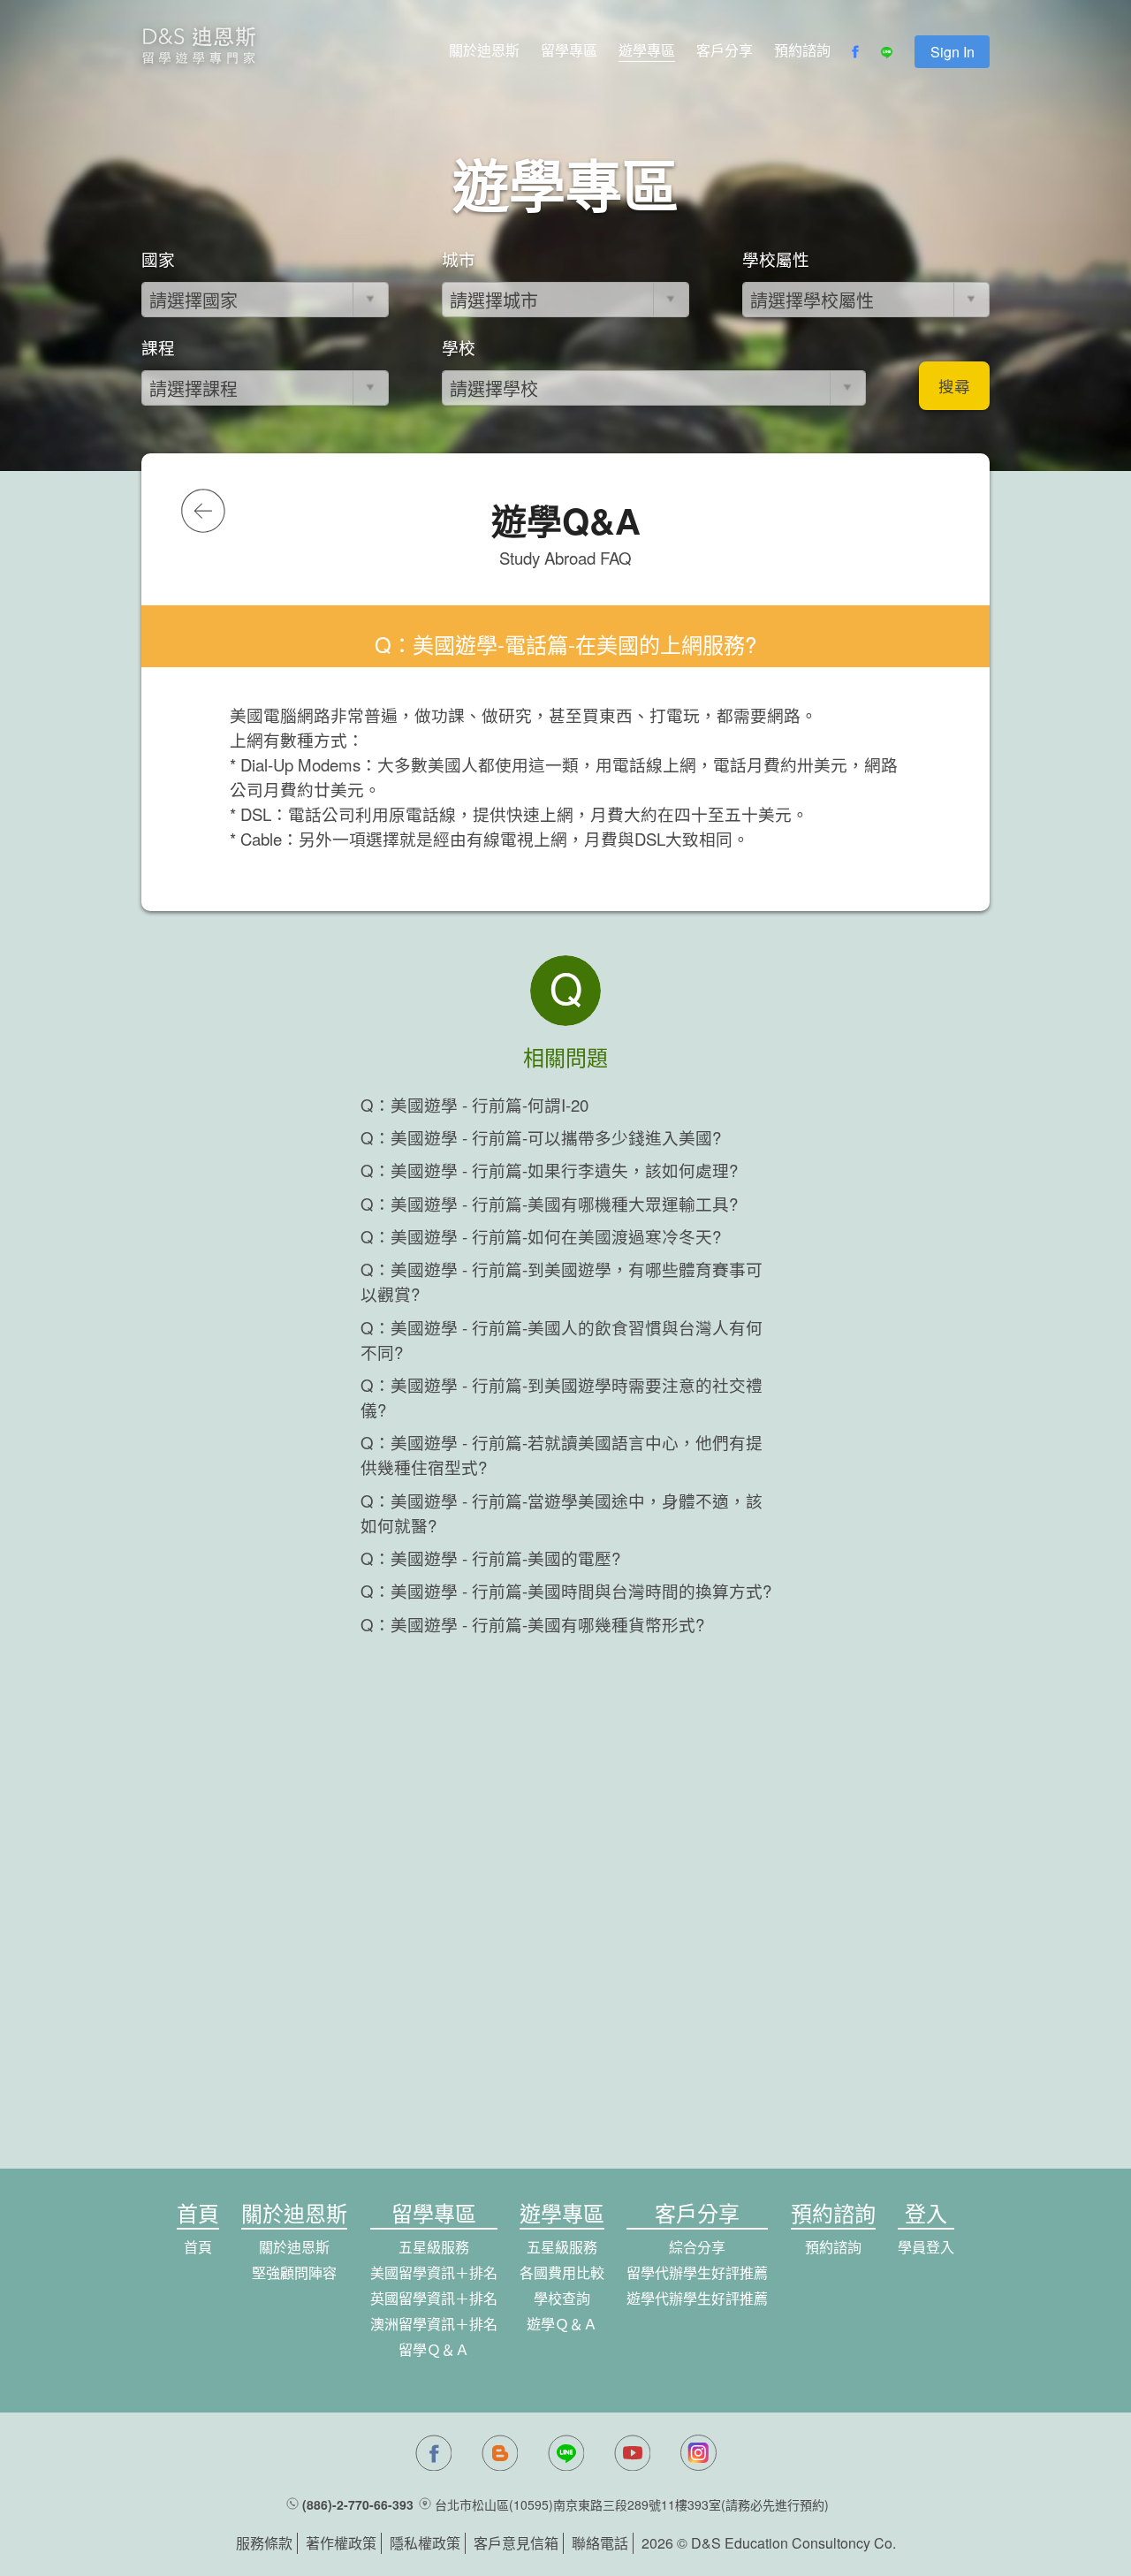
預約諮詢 (802, 50)
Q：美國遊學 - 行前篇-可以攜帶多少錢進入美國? (541, 1137)
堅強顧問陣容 (294, 2272)
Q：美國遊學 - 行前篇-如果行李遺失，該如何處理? (549, 1170)
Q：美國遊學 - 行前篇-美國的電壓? (490, 1558)
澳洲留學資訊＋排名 (434, 2324)
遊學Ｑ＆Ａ (562, 2324)
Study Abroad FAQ (565, 558)
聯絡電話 (600, 2543)
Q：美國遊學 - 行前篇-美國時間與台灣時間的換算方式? (566, 1591)
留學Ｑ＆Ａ (434, 2349)
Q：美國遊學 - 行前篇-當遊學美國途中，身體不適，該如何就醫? (562, 1513)
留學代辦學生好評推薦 (697, 2272)
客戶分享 (725, 50)
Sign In (953, 52)
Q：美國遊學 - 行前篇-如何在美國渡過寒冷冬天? (541, 1236)
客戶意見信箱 (516, 2543)
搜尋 (954, 386)
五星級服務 (434, 2247)
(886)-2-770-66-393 (358, 2504)
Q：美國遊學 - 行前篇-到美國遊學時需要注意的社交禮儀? (562, 1397)
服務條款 (264, 2543)
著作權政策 (341, 2543)
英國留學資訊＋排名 (434, 2298)
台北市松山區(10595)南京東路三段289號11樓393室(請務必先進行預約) (632, 2504)
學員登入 (926, 2247)
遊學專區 (647, 50)
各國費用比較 (562, 2272)
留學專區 (569, 50)
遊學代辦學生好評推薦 (697, 2298)
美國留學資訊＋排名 (434, 2272)
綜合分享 (697, 2247)
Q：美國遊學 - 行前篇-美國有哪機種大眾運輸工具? (549, 1204)
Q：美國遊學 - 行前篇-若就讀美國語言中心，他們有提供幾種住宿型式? (562, 1455)
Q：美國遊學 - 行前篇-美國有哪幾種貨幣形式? (532, 1624)
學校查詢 (562, 2298)
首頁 (198, 2247)
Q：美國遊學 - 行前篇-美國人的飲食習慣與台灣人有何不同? (562, 1340)
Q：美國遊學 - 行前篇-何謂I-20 (474, 1105)
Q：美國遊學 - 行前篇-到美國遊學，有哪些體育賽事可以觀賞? (562, 1281)
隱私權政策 (425, 2543)
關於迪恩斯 (484, 50)
